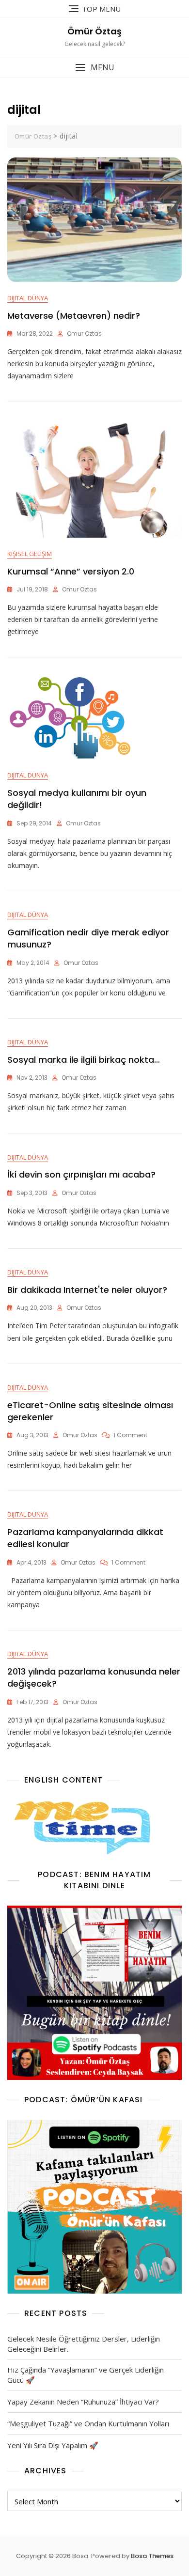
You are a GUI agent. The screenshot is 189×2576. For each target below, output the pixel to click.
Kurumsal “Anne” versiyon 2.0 (71, 571)
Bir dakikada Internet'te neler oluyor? (87, 1290)
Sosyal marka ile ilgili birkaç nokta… (84, 1060)
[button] (94, 68)
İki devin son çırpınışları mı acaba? (81, 1174)
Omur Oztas (84, 334)
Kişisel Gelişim (30, 554)
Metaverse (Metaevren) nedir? (74, 316)
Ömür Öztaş (94, 31)
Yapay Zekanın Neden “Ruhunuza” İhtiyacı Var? (83, 2402)
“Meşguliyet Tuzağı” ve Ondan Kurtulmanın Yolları (88, 2423)
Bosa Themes (152, 2556)
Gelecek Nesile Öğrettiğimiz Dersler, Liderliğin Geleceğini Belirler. (84, 2344)
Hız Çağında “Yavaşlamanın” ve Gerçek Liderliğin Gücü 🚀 (86, 2375)
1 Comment (130, 1435)
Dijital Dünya (28, 298)
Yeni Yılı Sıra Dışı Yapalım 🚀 (53, 2445)
